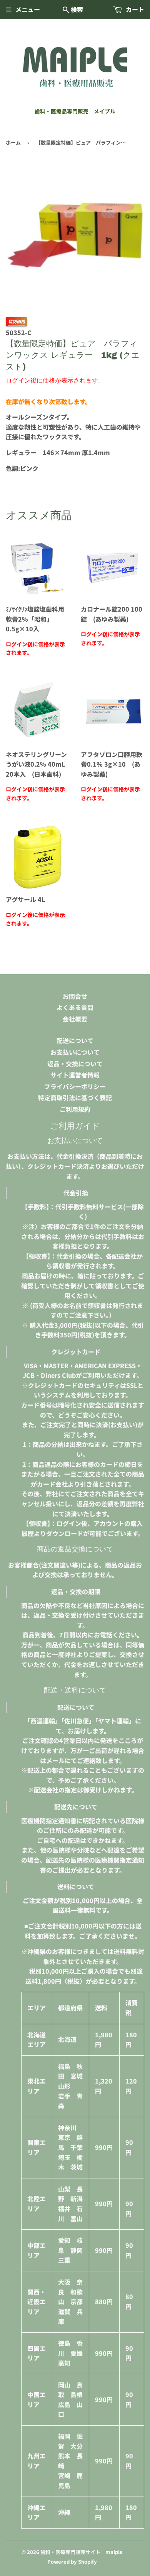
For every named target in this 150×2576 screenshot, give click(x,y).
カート (134, 9)
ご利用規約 (75, 1109)
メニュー (28, 9)
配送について (75, 1040)
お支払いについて (75, 1052)
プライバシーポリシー (75, 1086)
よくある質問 (75, 1007)
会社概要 (75, 1019)
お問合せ (75, 996)
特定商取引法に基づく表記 (75, 1097)
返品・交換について (75, 1064)
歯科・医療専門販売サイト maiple (82, 2552)
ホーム (13, 142)
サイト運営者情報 (75, 1075)
